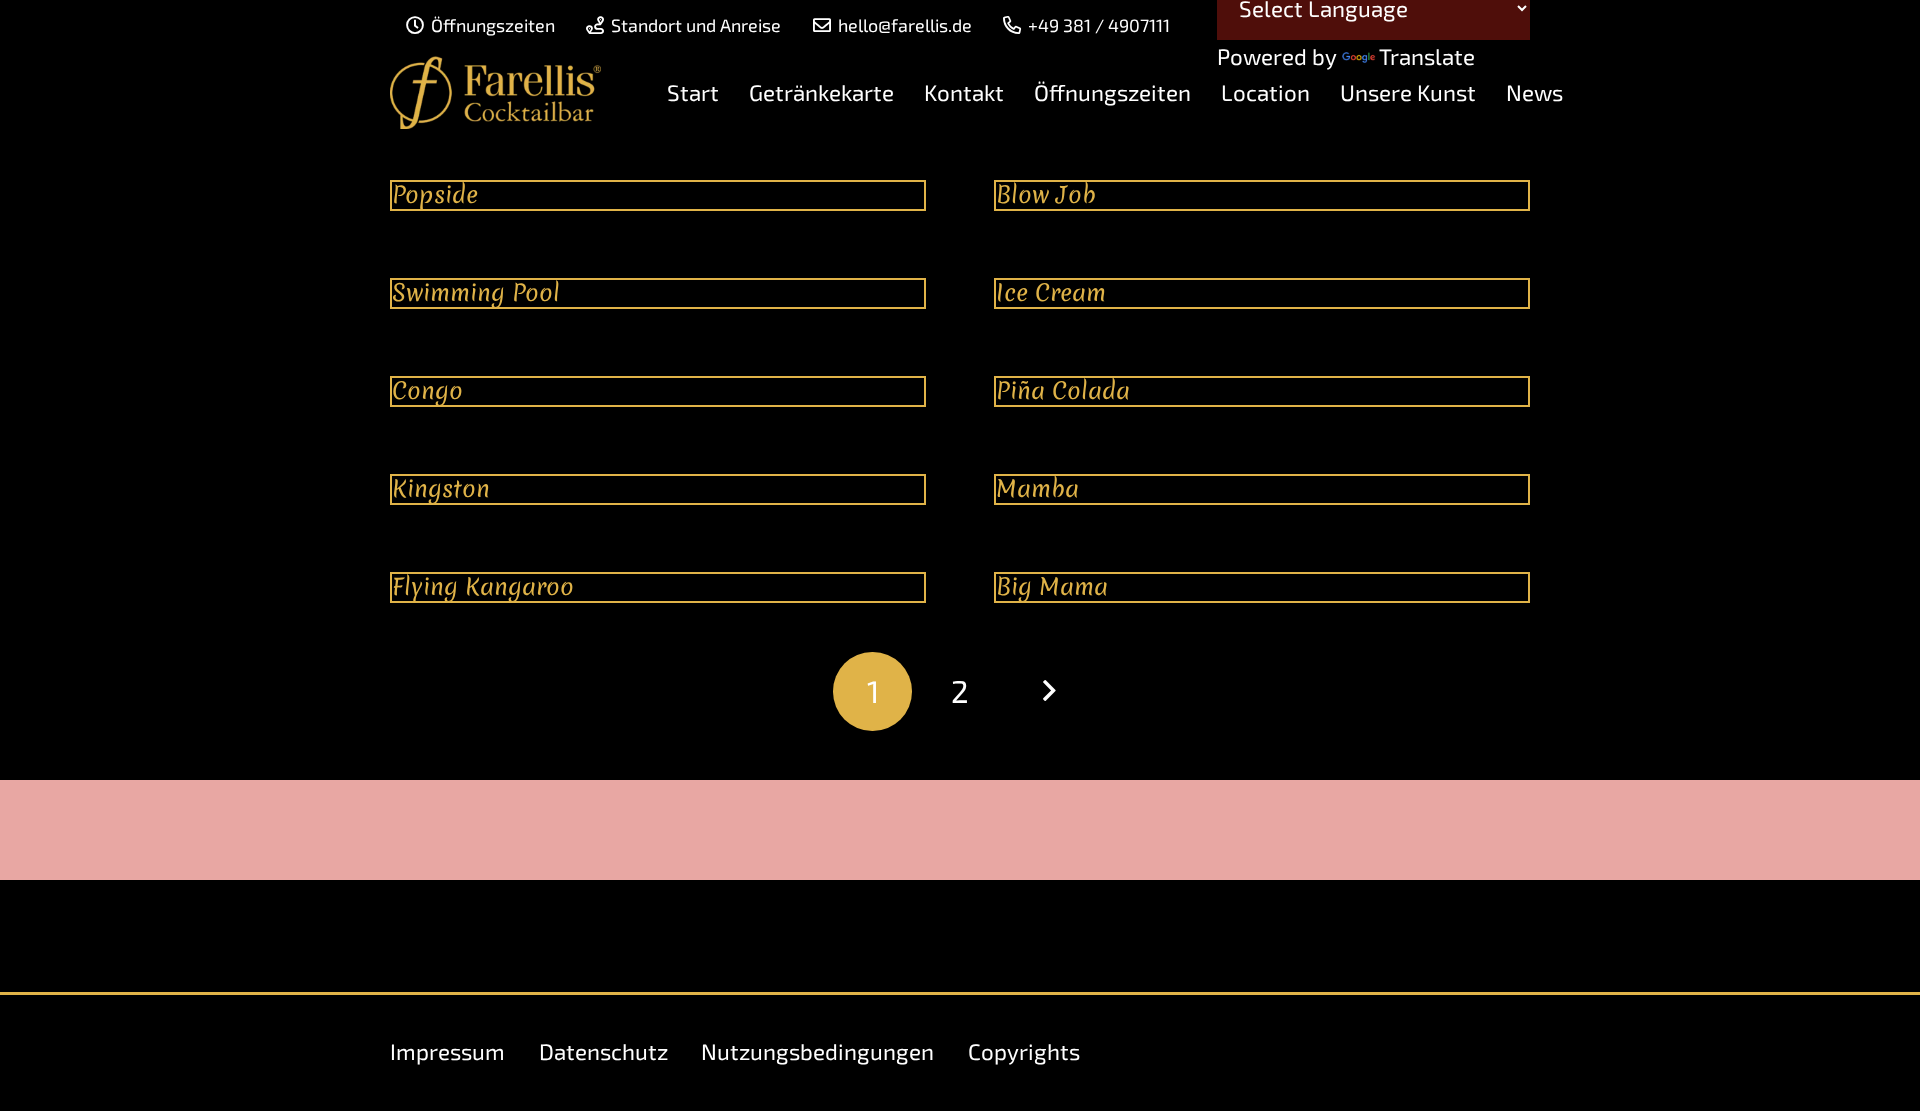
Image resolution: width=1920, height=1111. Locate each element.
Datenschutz (603, 1051)
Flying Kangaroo (483, 586)
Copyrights (1024, 1051)
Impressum (447, 1051)
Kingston (441, 488)
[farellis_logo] (495, 93)
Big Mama (1052, 586)
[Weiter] (1047, 691)
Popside (435, 194)
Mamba (1037, 488)
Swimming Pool (476, 292)
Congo (427, 390)
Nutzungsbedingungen (817, 1051)
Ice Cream (1051, 292)
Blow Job (1046, 194)
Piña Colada (1063, 390)
